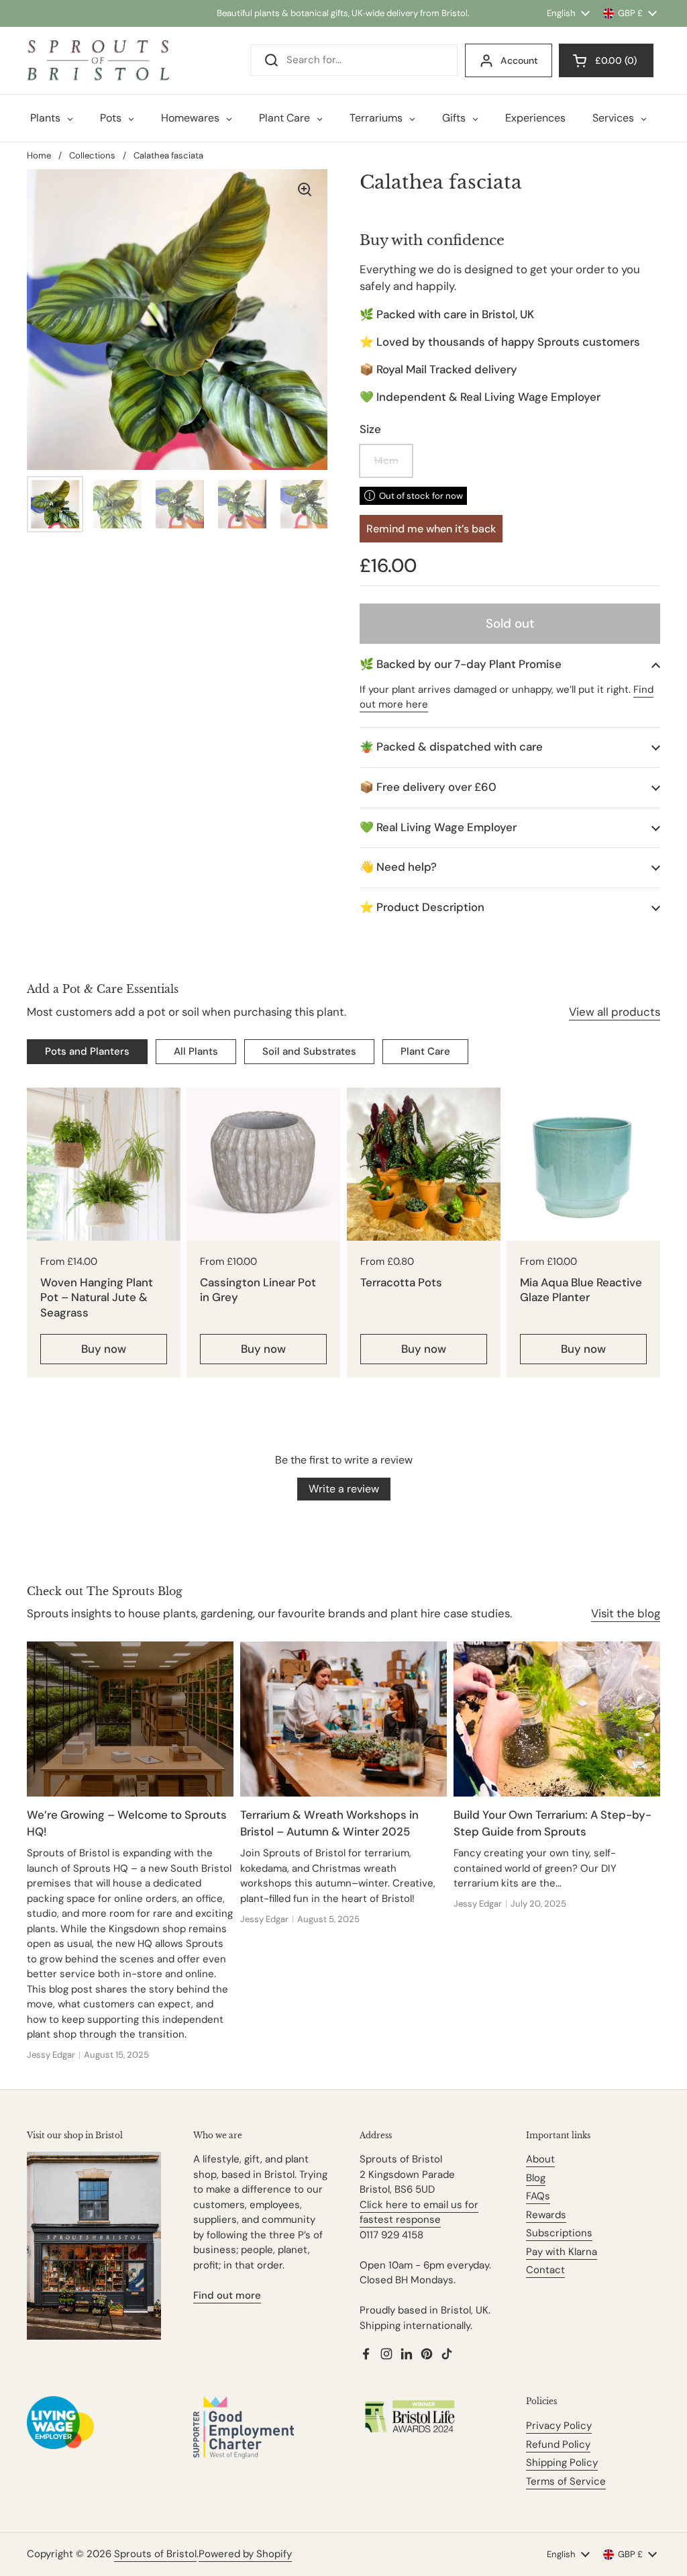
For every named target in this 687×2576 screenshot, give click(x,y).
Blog (536, 2178)
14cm (386, 461)
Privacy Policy (559, 2426)
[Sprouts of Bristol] (98, 60)
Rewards (546, 2215)
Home (39, 155)
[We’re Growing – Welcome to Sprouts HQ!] (130, 1719)
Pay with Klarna (562, 2252)
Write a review (344, 1489)
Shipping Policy (562, 2463)
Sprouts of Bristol (155, 2554)
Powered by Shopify (245, 2554)
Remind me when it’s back (431, 529)
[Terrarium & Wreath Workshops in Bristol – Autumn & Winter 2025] (343, 1719)
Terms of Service (566, 2481)
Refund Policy (558, 2444)
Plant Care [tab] (425, 1051)
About (540, 2159)
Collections (92, 155)
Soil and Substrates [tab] (309, 1051)
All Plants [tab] (196, 1051)
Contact (545, 2270)
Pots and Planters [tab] (87, 1051)
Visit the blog (626, 1613)
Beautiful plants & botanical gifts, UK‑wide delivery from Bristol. (343, 13)
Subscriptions (559, 2233)
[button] (510, 664)
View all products (615, 1012)
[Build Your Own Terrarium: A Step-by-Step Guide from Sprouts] (557, 1719)
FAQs (538, 2196)
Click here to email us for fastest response (419, 2212)
